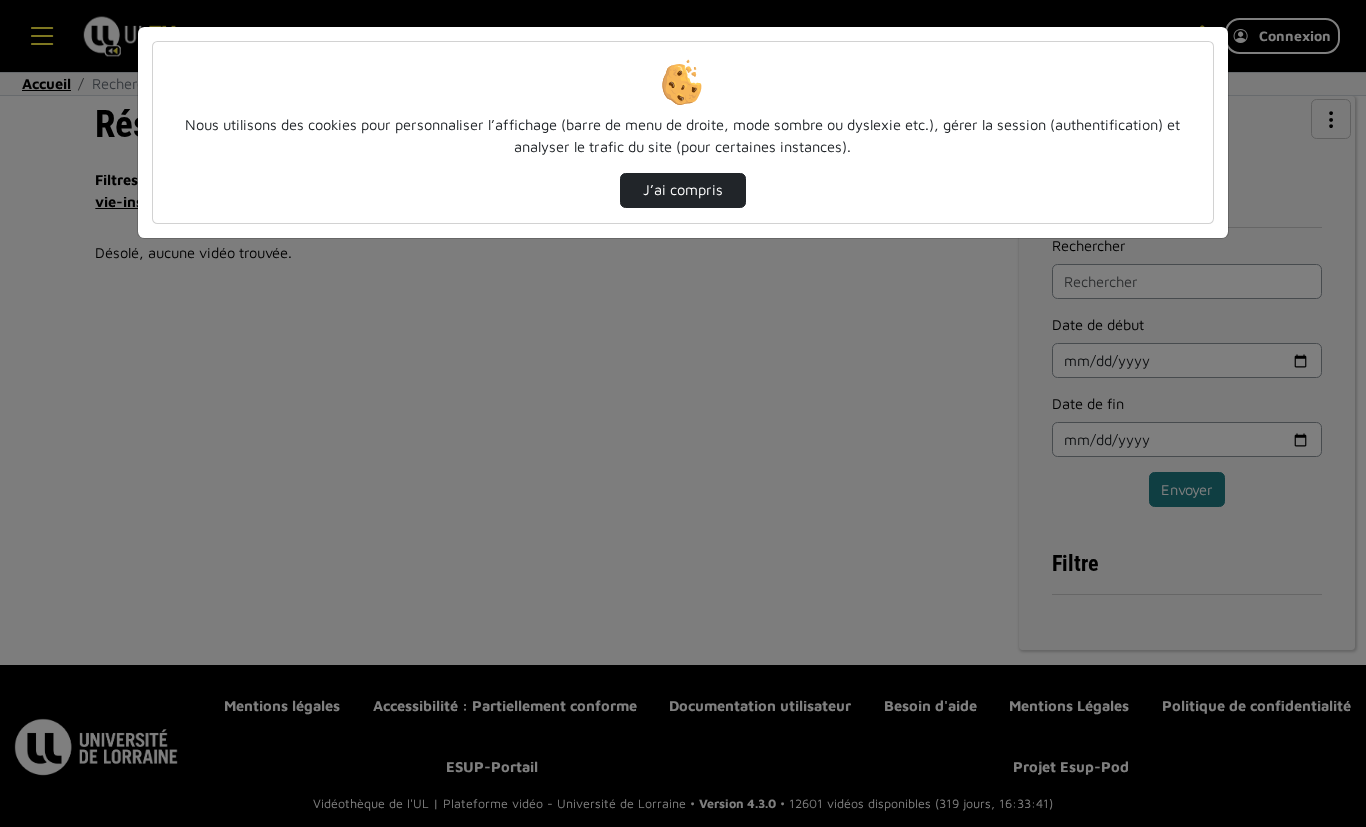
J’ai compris (683, 189)
